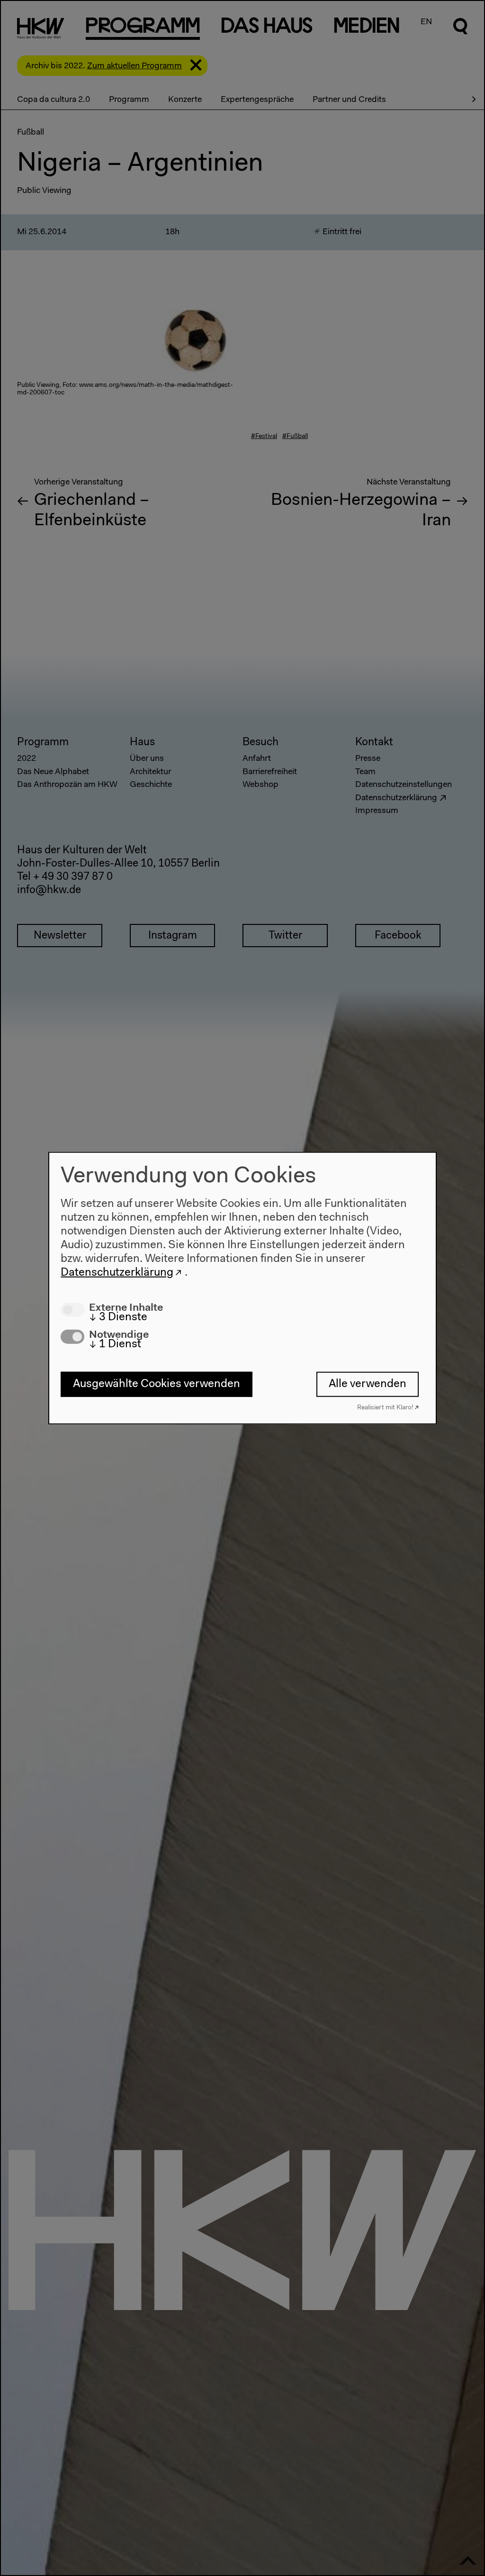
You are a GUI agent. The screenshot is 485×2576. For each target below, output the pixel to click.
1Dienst (115, 1344)
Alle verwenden (368, 1384)
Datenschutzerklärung (117, 1272)
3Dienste (118, 1317)
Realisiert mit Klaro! (385, 1407)
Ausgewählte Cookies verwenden (157, 1384)
